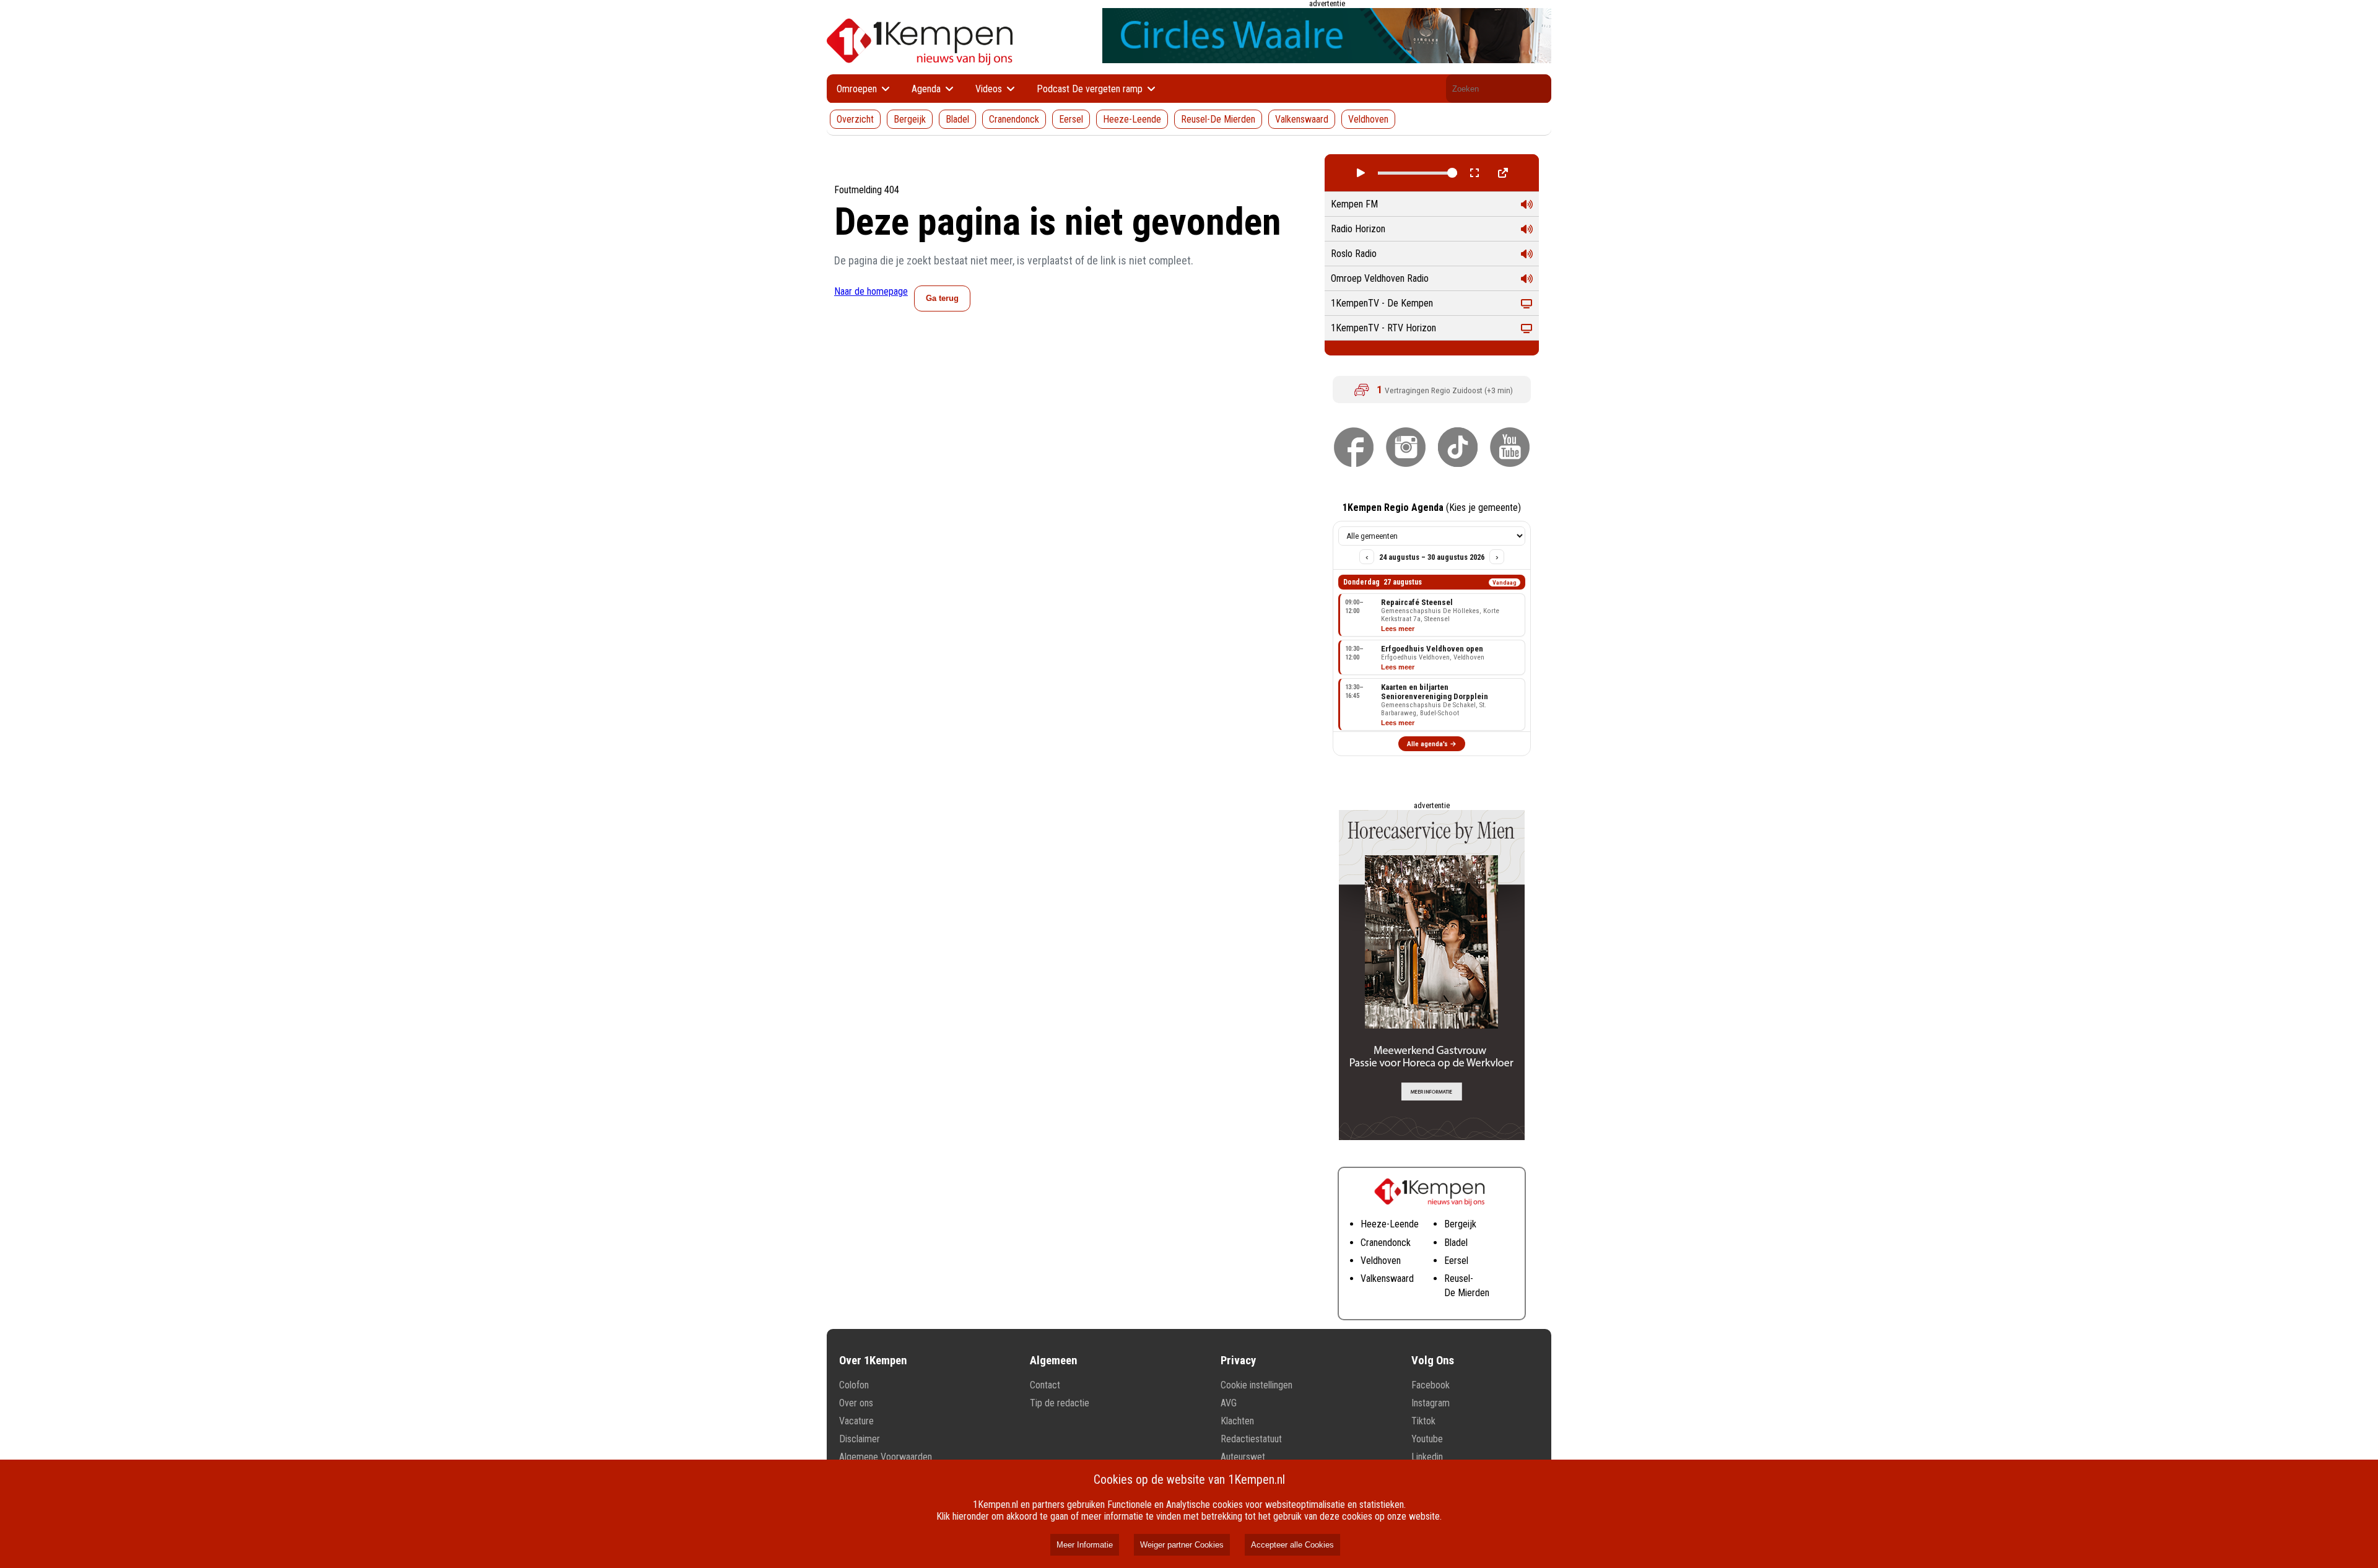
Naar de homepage (871, 291)
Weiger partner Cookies (1182, 1545)
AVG (1229, 1403)
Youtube (1427, 1439)
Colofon (854, 1385)
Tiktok (1423, 1421)
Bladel (957, 119)
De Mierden (1467, 1293)
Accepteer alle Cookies (1292, 1545)
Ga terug (942, 298)
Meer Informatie (1085, 1545)
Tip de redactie (1060, 1403)
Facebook (1431, 1385)
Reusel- (1459, 1278)
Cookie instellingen (1257, 1385)
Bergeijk (910, 119)
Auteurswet (1243, 1457)
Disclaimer (860, 1439)
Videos (990, 89)
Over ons (856, 1403)
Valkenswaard (1302, 119)
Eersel (1071, 119)
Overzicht (855, 119)
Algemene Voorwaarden (886, 1457)
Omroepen (858, 89)
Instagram (1431, 1403)
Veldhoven (1368, 119)
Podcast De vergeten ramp (1091, 89)
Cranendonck (1014, 119)
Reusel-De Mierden (1218, 119)
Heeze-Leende (1132, 119)
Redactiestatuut (1251, 1439)
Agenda (927, 89)
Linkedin (1427, 1457)
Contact (1045, 1385)
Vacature (856, 1421)
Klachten (1237, 1421)
